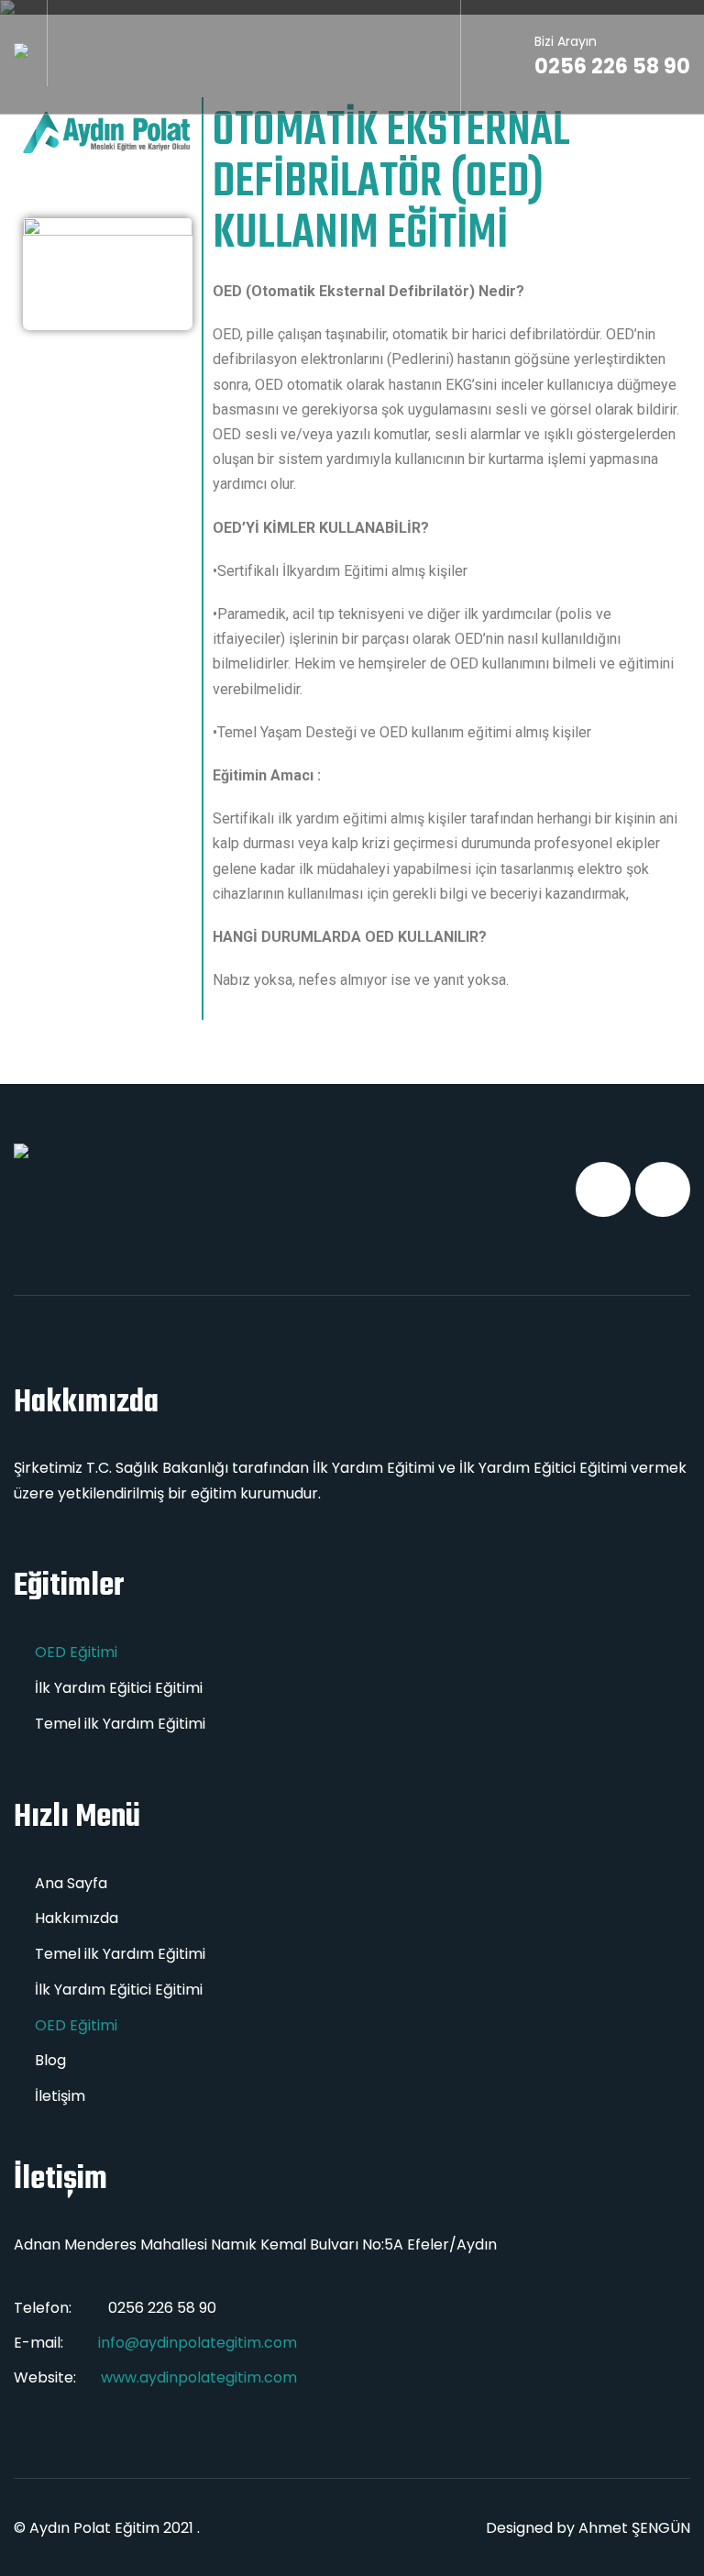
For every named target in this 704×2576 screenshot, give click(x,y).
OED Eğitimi (76, 1652)
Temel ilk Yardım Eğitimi (120, 1724)
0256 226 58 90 (612, 56)
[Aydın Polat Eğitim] (21, 50)
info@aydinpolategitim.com (198, 2343)
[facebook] (603, 1189)
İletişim (60, 2096)
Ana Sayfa (71, 1883)
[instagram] (663, 1189)
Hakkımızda (77, 1918)
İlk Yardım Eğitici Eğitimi (119, 1688)
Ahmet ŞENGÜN (634, 2528)
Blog (50, 2060)
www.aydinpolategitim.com (199, 2377)
